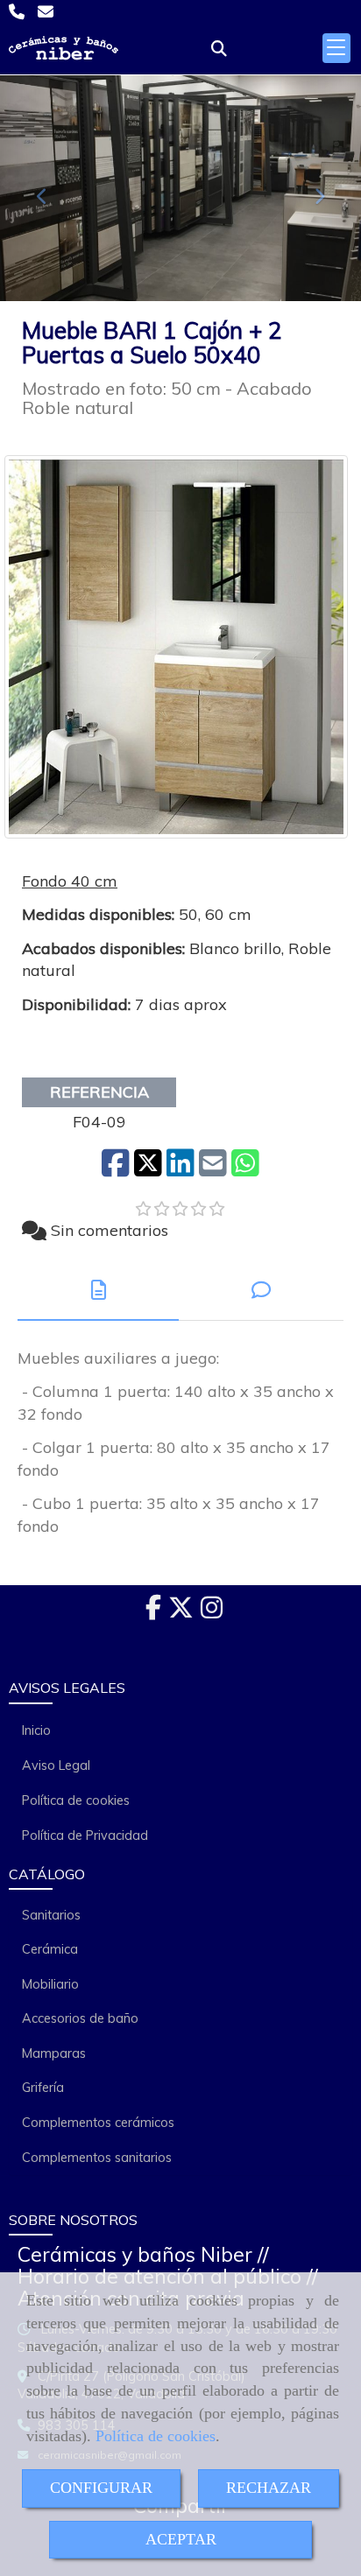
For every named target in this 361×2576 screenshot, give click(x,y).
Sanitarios (51, 1915)
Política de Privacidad (85, 1835)
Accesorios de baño (80, 2018)
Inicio (36, 1730)
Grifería (43, 2088)
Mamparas (54, 2053)
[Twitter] (181, 1612)
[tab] (98, 1291)
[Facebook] (153, 1612)
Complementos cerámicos (98, 2123)
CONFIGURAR (101, 2488)
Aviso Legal (56, 1765)
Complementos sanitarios (97, 2158)
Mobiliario (50, 1984)
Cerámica (50, 1949)
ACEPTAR (181, 2539)
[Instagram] (212, 1612)
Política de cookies (156, 2436)
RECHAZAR (269, 2488)
